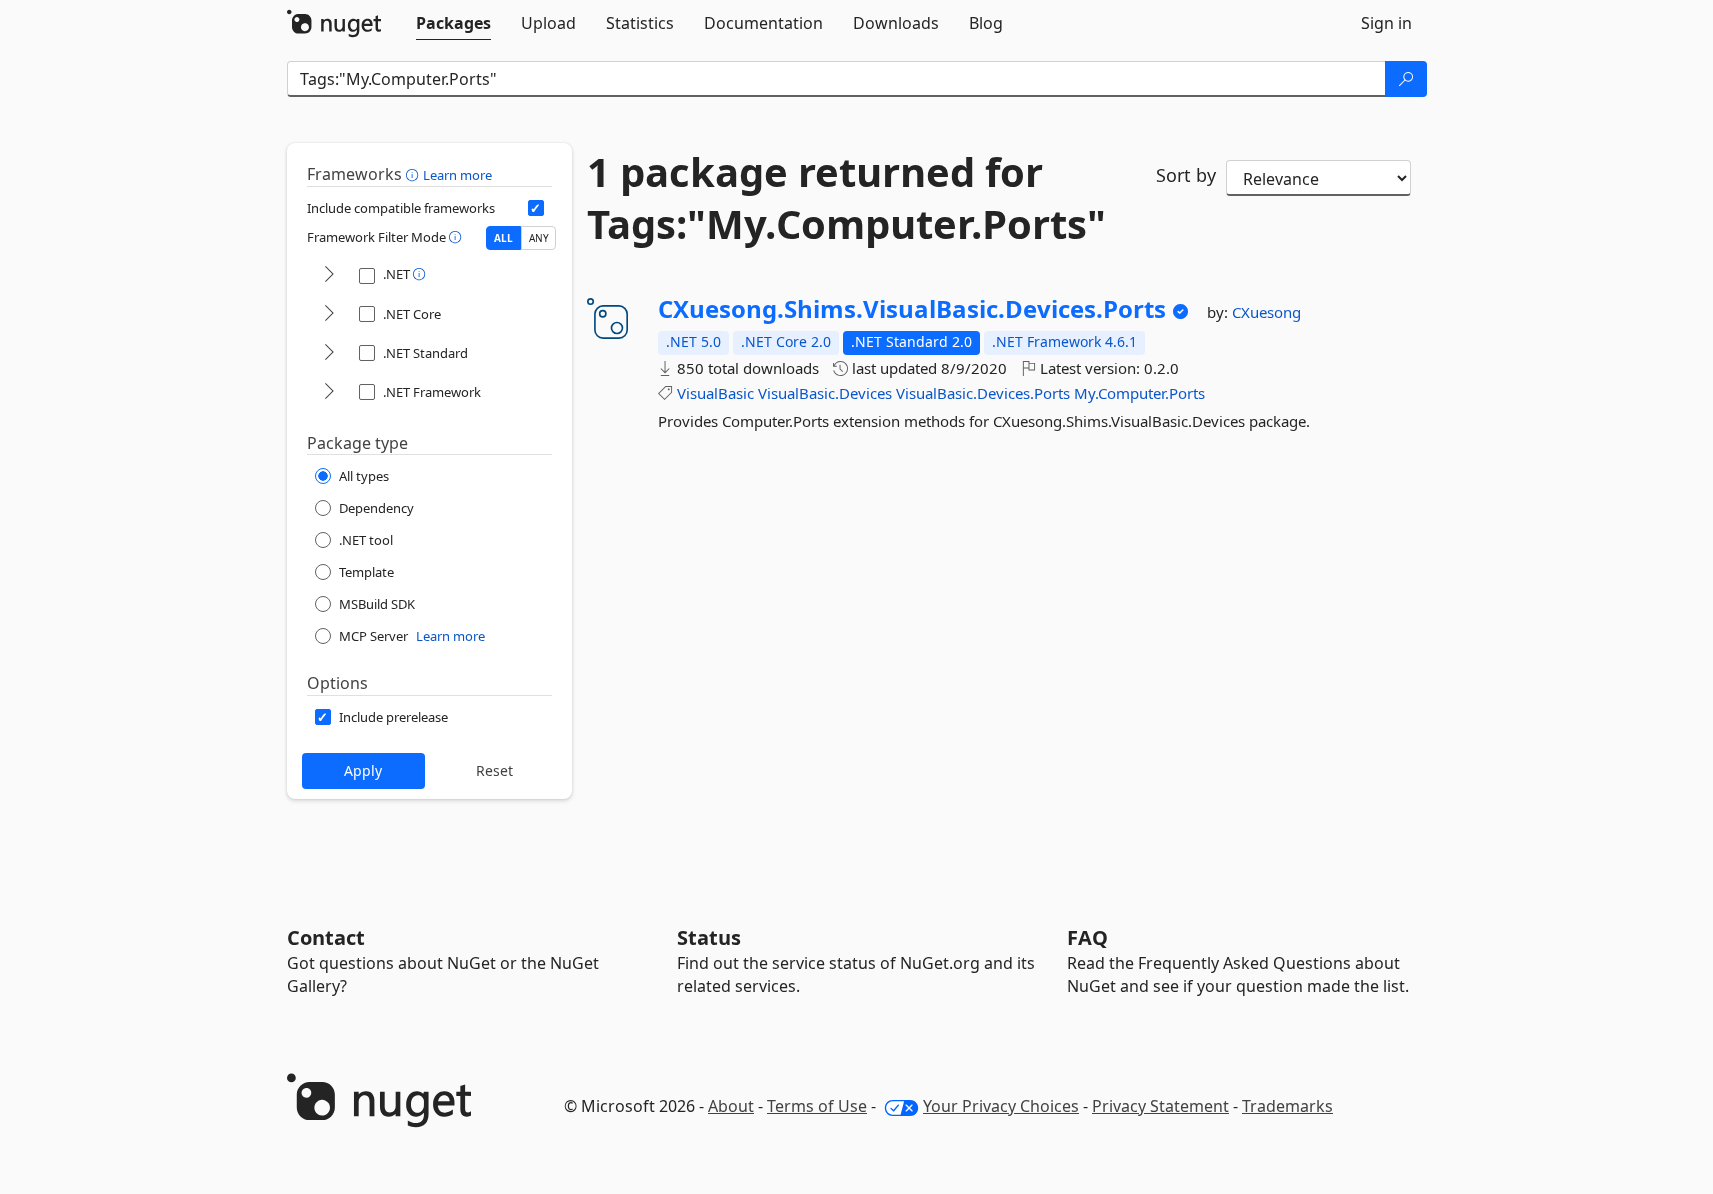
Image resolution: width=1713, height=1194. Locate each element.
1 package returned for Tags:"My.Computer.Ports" (846, 198)
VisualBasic (715, 393)
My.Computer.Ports (1139, 393)
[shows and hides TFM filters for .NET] (329, 275)
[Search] (1406, 79)
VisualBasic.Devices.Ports (983, 393)
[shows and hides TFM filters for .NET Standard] (329, 353)
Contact (326, 937)
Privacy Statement (1160, 1106)
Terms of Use (817, 1106)
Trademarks (1287, 1106)
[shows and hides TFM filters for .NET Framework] (329, 392)
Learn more (457, 175)
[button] (414, 174)
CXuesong (1266, 312)
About (731, 1106)
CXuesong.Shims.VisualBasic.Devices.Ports (912, 309)
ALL (503, 238)
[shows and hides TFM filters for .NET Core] (329, 314)
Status (709, 937)
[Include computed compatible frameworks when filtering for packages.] (536, 208)
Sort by (1186, 175)
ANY (539, 238)
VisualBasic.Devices (825, 393)
